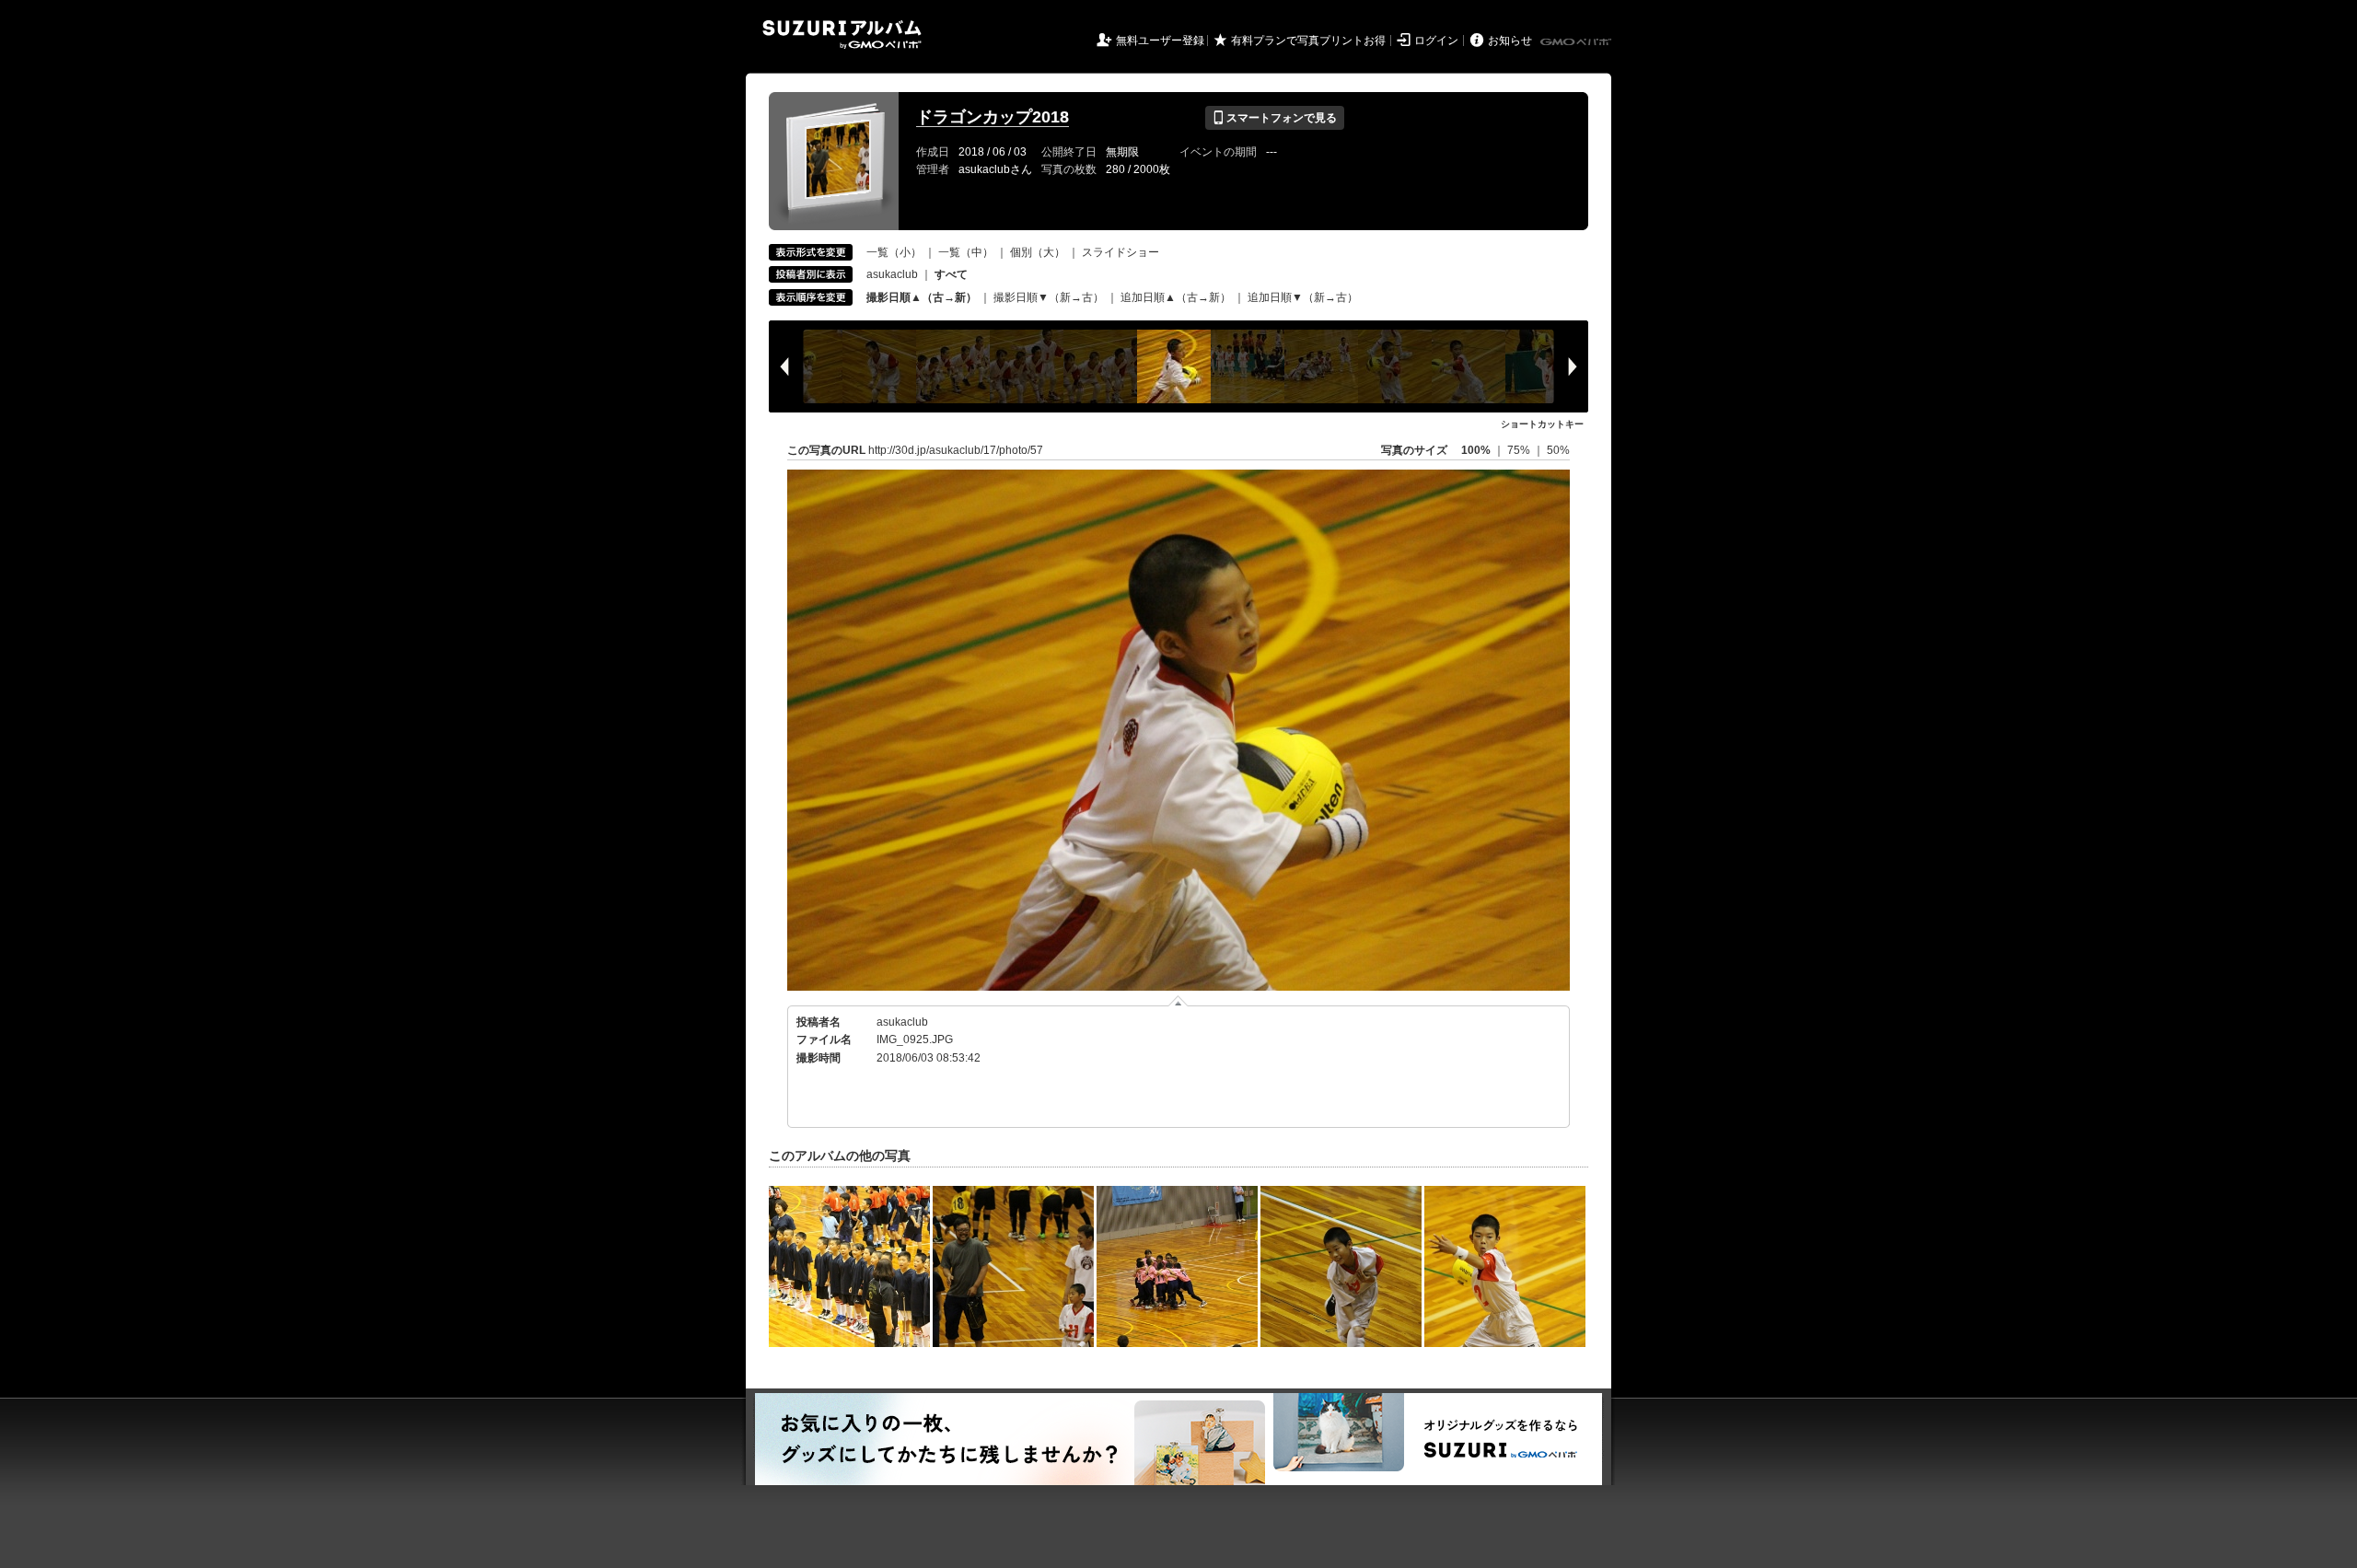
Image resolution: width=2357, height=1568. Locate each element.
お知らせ (1510, 41)
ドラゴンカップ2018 (993, 117)
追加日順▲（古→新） (1176, 297)
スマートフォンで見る (1275, 118)
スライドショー (1120, 252)
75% (1520, 450)
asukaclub (892, 274)
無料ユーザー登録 (1160, 41)
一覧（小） (894, 252)
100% (1476, 450)
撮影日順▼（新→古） (1049, 297)
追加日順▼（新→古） (1303, 297)
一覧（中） (966, 252)
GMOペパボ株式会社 (1577, 42)
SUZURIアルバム (842, 35)
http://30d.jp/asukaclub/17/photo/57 (956, 450)
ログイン (1436, 41)
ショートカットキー (1542, 424)
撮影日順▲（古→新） (922, 297)
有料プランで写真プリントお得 (1308, 41)
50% (1558, 450)
